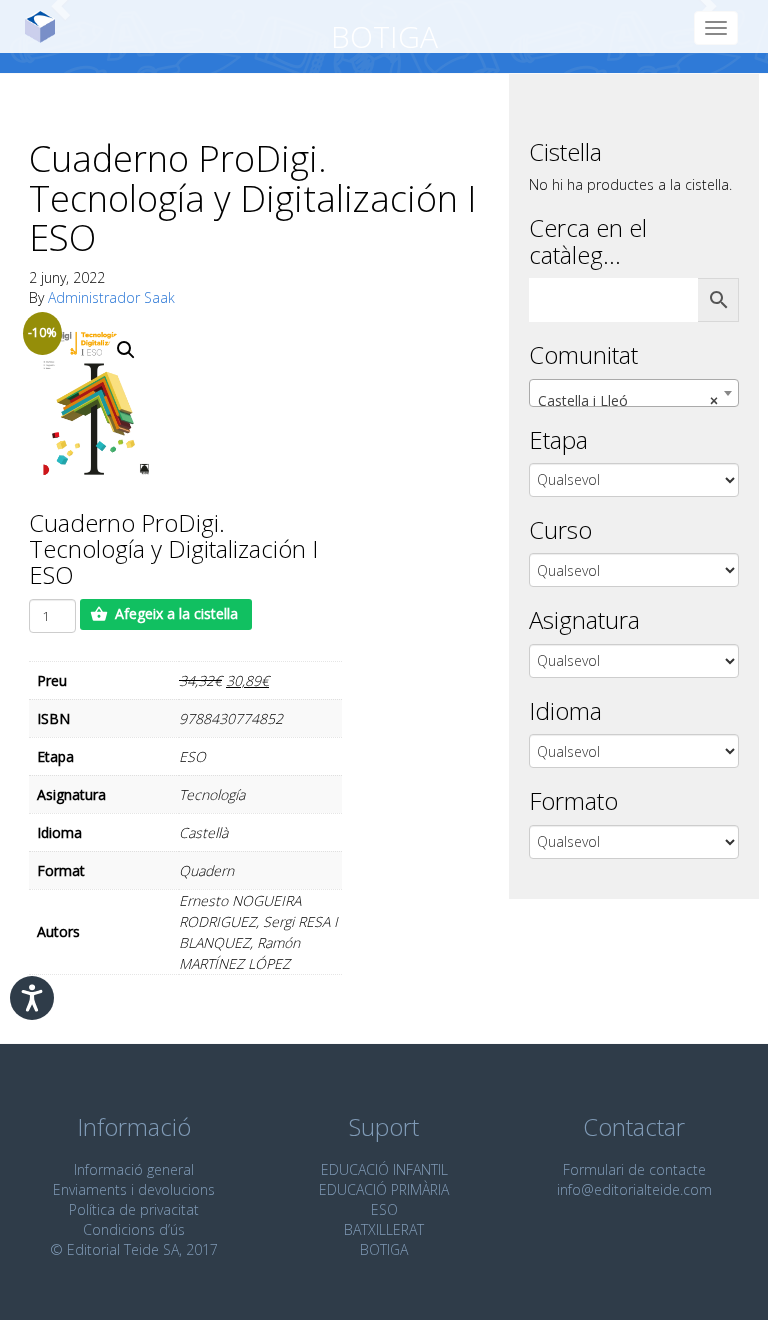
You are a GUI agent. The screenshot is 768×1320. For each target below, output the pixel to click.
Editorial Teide (47, 26)
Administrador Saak (111, 297)
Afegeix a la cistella (176, 613)
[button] (126, 350)
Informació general (134, 1169)
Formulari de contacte (634, 1169)
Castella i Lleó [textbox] (628, 400)
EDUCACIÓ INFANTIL (384, 1169)
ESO (384, 1209)
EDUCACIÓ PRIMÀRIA (384, 1189)
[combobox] (634, 393)
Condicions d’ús (134, 1229)
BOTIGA (384, 1249)
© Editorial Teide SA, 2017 (134, 1249)
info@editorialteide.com (634, 1189)
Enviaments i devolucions (134, 1189)
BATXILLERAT (384, 1229)
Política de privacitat (134, 1209)
